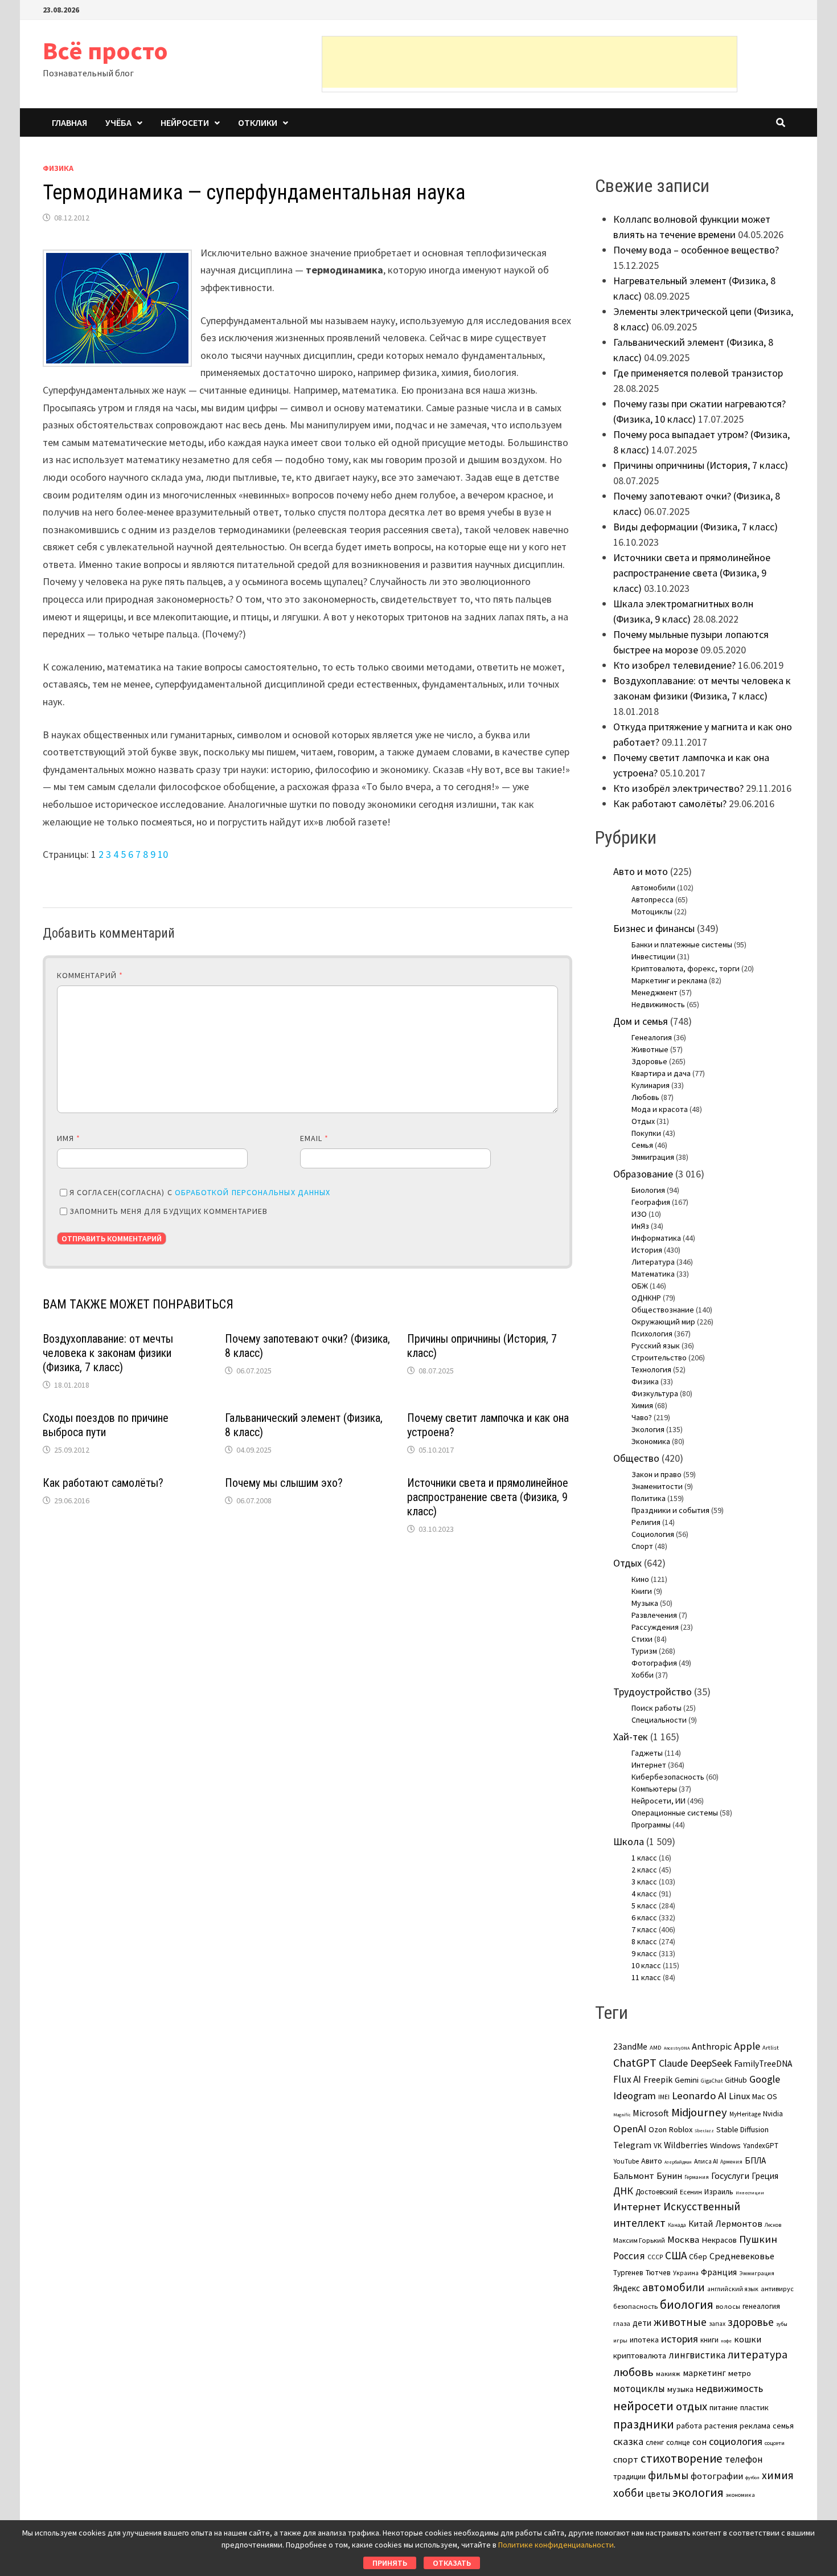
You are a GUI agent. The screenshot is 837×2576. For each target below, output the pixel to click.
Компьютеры (654, 1789)
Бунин (669, 2176)
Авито (652, 2161)
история (680, 2339)
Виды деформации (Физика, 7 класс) (696, 527)
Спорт (642, 1546)
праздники (644, 2424)
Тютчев (658, 2273)
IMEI (664, 2097)
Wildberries (686, 2145)
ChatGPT (635, 2062)
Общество (636, 1458)
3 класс (644, 1882)
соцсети (775, 2443)
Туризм (644, 1651)
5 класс (644, 1906)
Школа (629, 1841)
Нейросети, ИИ (658, 1801)
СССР (655, 2257)
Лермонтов (739, 2223)
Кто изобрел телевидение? (674, 665)
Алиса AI (706, 2161)
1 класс (644, 1858)
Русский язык (656, 1346)
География (651, 1202)
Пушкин (758, 2239)
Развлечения (654, 1615)
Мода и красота (660, 1109)
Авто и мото (641, 871)
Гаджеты (647, 1753)
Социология (653, 1534)
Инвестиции (653, 956)
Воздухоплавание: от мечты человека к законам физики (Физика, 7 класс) (108, 1353)
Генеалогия (652, 1037)
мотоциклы (639, 2389)
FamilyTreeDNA (763, 2064)
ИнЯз (640, 1226)
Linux (739, 2096)
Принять (390, 2563)
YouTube (626, 2161)
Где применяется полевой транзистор (698, 373)
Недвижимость (658, 1004)
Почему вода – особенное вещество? (696, 250)
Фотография (654, 1663)
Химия (642, 1405)
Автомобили (653, 888)
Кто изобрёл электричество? (678, 788)
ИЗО (639, 1214)
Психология (652, 1334)
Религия (646, 1522)
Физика (58, 168)
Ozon (658, 2129)
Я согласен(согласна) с (200, 1192)
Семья (642, 1145)
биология (687, 2305)
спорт (626, 2459)
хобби (629, 2493)
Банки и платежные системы (682, 944)
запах (717, 2324)
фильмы (668, 2475)
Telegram (632, 2145)
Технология (651, 1369)
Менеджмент (655, 992)
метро (740, 2373)
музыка (680, 2389)
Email (315, 1138)
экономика (740, 2495)
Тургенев (628, 2273)
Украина (686, 2273)
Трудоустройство (653, 1692)
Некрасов (719, 2240)
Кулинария (651, 1085)
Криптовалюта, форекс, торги (686, 968)
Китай (701, 2224)
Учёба (118, 122)
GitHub (736, 2080)
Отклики (258, 122)
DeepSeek (711, 2063)
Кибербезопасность (668, 1777)
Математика (653, 1274)
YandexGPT (761, 2146)
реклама (755, 2426)
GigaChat (712, 2081)
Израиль (719, 2191)
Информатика (656, 1238)
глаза (622, 2323)
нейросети (643, 2406)
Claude (673, 2063)
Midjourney (699, 2112)
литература (758, 2354)
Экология (648, 1429)
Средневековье (742, 2256)
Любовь (645, 1097)
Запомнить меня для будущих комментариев (169, 1211)
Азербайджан (678, 2162)
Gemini (687, 2080)
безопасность (635, 2306)
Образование (643, 1174)
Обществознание (663, 1310)
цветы (658, 2494)
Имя (69, 1138)
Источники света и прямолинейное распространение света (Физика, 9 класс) (488, 1497)
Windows (725, 2145)
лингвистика (697, 2355)
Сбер (698, 2256)
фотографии (717, 2476)
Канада (677, 2225)
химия (778, 2475)
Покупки (646, 1133)
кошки (748, 2339)
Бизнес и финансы (654, 928)
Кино (640, 1579)
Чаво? (642, 1417)
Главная (69, 122)
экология (698, 2493)
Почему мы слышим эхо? (284, 1483)
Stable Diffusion (742, 2129)
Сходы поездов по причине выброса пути (106, 1425)
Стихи (642, 1639)
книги (709, 2340)
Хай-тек (631, 1737)
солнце (678, 2442)
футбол (752, 2477)
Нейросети (185, 122)
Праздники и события (670, 1510)
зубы (782, 2324)
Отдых (643, 1121)
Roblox (681, 2129)
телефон (744, 2459)
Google (765, 2079)
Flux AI (627, 2079)
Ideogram (635, 2095)
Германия (697, 2177)
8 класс (644, 1941)
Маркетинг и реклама (669, 980)
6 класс (644, 1917)
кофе (726, 2341)
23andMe (630, 2047)
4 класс (644, 1894)
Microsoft (651, 2113)
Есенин (691, 2192)
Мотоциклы (652, 911)
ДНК (623, 2191)
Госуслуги (730, 2176)
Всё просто (105, 50)
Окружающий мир (663, 1322)
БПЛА (755, 2160)
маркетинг (704, 2373)
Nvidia (773, 2114)
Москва (683, 2240)
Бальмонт (634, 2176)
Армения (731, 2162)
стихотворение (682, 2458)
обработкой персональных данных (253, 1192)
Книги (642, 1591)
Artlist (771, 2047)
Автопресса (653, 899)
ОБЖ (640, 1286)
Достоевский (657, 2192)
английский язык (733, 2289)
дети (642, 2323)
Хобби (643, 1675)
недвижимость (729, 2388)
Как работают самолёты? (103, 1483)
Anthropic (712, 2046)
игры (620, 2340)
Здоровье (649, 1061)
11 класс (646, 1977)
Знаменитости (657, 1486)
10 (163, 854)
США (676, 2255)
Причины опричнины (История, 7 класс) (701, 465)
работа (689, 2426)
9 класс (644, 1953)
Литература (653, 1262)
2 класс (644, 1870)
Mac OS (765, 2096)
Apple (747, 2046)
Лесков (773, 2225)
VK (658, 2146)
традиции (629, 2477)
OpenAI (630, 2129)
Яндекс (627, 2288)
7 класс (644, 1929)
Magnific (622, 2115)
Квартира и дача (661, 1073)
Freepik (658, 2080)
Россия (629, 2256)
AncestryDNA (677, 2048)
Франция (719, 2272)
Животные (650, 1049)
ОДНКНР (646, 1298)
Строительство (659, 1357)
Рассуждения (655, 1627)
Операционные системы (675, 1813)
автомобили (674, 2287)
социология (736, 2441)
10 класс (646, 1965)
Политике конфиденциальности (556, 2545)
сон (699, 2442)
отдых (692, 2406)
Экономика (651, 1441)
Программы (651, 1825)
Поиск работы (657, 1708)
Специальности (659, 1720)
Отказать (452, 2563)
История (647, 1250)
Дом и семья (641, 1021)
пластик (754, 2407)
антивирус (777, 2289)
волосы (728, 2306)
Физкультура (655, 1393)
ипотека (644, 2340)
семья (783, 2426)
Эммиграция (653, 1157)
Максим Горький (639, 2240)
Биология (648, 1190)
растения (721, 2426)
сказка (628, 2441)
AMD (656, 2047)
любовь (633, 2372)
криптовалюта (640, 2356)
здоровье (751, 2322)
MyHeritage (745, 2114)
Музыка (645, 1603)
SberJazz (704, 2131)
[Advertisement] (530, 62)
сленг (655, 2442)
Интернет (649, 1765)
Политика (649, 1498)
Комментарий (90, 975)
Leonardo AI (699, 2095)
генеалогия (761, 2306)
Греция (765, 2176)
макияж (668, 2373)
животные (680, 2322)
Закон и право (657, 1474)
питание (724, 2407)
